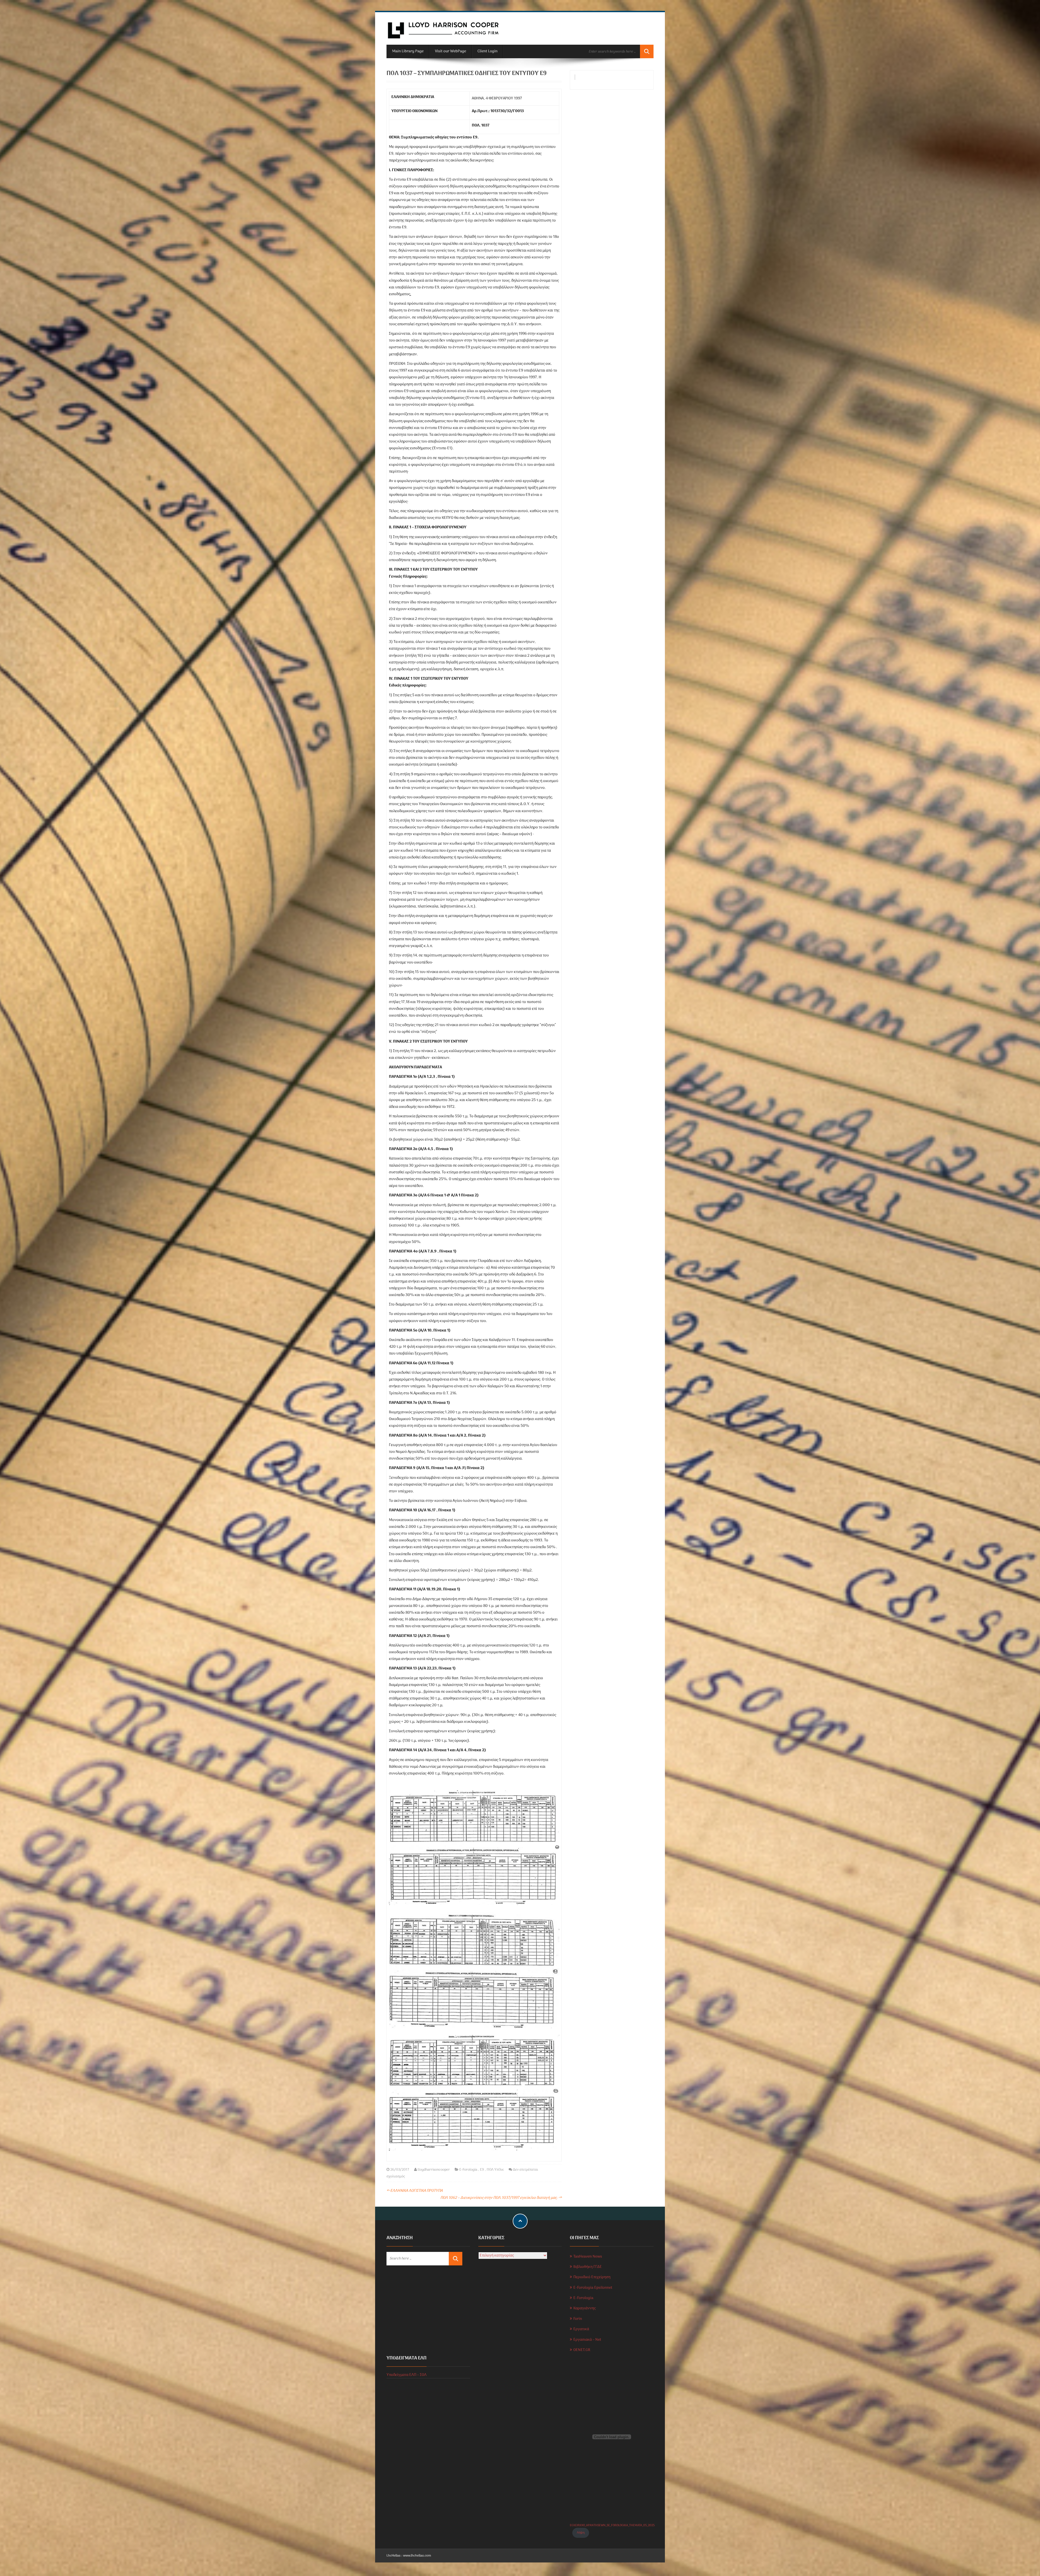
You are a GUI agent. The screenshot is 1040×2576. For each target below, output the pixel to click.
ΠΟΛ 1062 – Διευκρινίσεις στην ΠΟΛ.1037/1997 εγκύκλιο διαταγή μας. (501, 2198)
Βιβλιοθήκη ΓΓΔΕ (588, 2267)
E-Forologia (468, 2170)
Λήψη (581, 2533)
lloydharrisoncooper (434, 2170)
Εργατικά (581, 2329)
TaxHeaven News (588, 2257)
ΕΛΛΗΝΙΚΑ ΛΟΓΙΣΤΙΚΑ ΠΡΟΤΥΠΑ (415, 2191)
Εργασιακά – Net (587, 2340)
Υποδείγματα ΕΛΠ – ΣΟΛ (407, 2375)
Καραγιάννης (584, 2308)
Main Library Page (408, 51)
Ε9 (482, 2170)
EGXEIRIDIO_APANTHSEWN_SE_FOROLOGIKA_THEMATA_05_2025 (612, 2525)
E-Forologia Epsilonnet (593, 2288)
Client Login (487, 51)
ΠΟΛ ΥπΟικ (495, 2170)
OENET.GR (582, 2350)
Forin (578, 2319)
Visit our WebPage (451, 51)
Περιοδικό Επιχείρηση (592, 2277)
